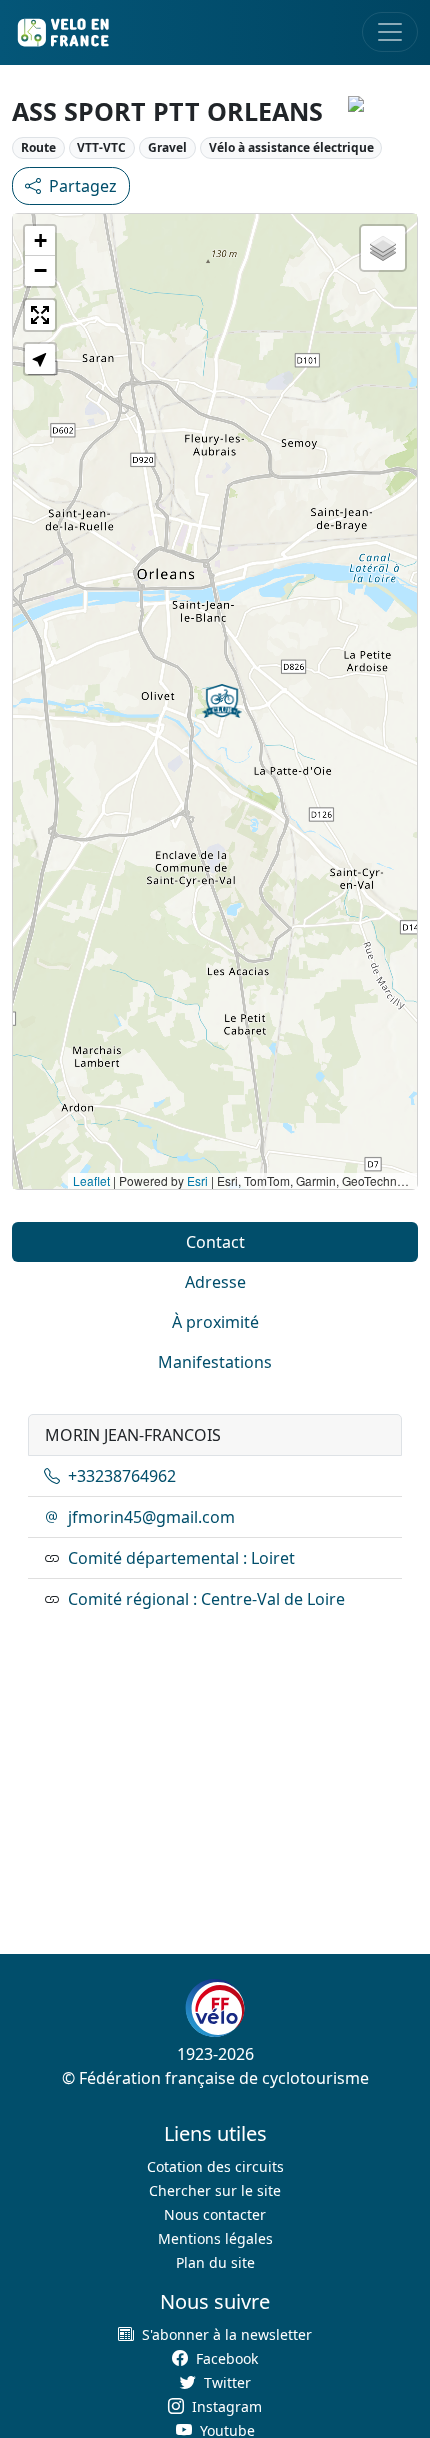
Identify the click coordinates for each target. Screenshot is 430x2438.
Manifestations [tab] (215, 1362)
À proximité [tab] (215, 1322)
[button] (222, 701)
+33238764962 (122, 1476)
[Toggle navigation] (390, 32)
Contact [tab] (215, 1242)
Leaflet (91, 1180)
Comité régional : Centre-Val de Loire (206, 1599)
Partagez (83, 186)
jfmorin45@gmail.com (151, 1517)
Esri (197, 1180)
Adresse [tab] (215, 1282)
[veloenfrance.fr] (62, 32)
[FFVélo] (215, 2009)
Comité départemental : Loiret (181, 1558)
